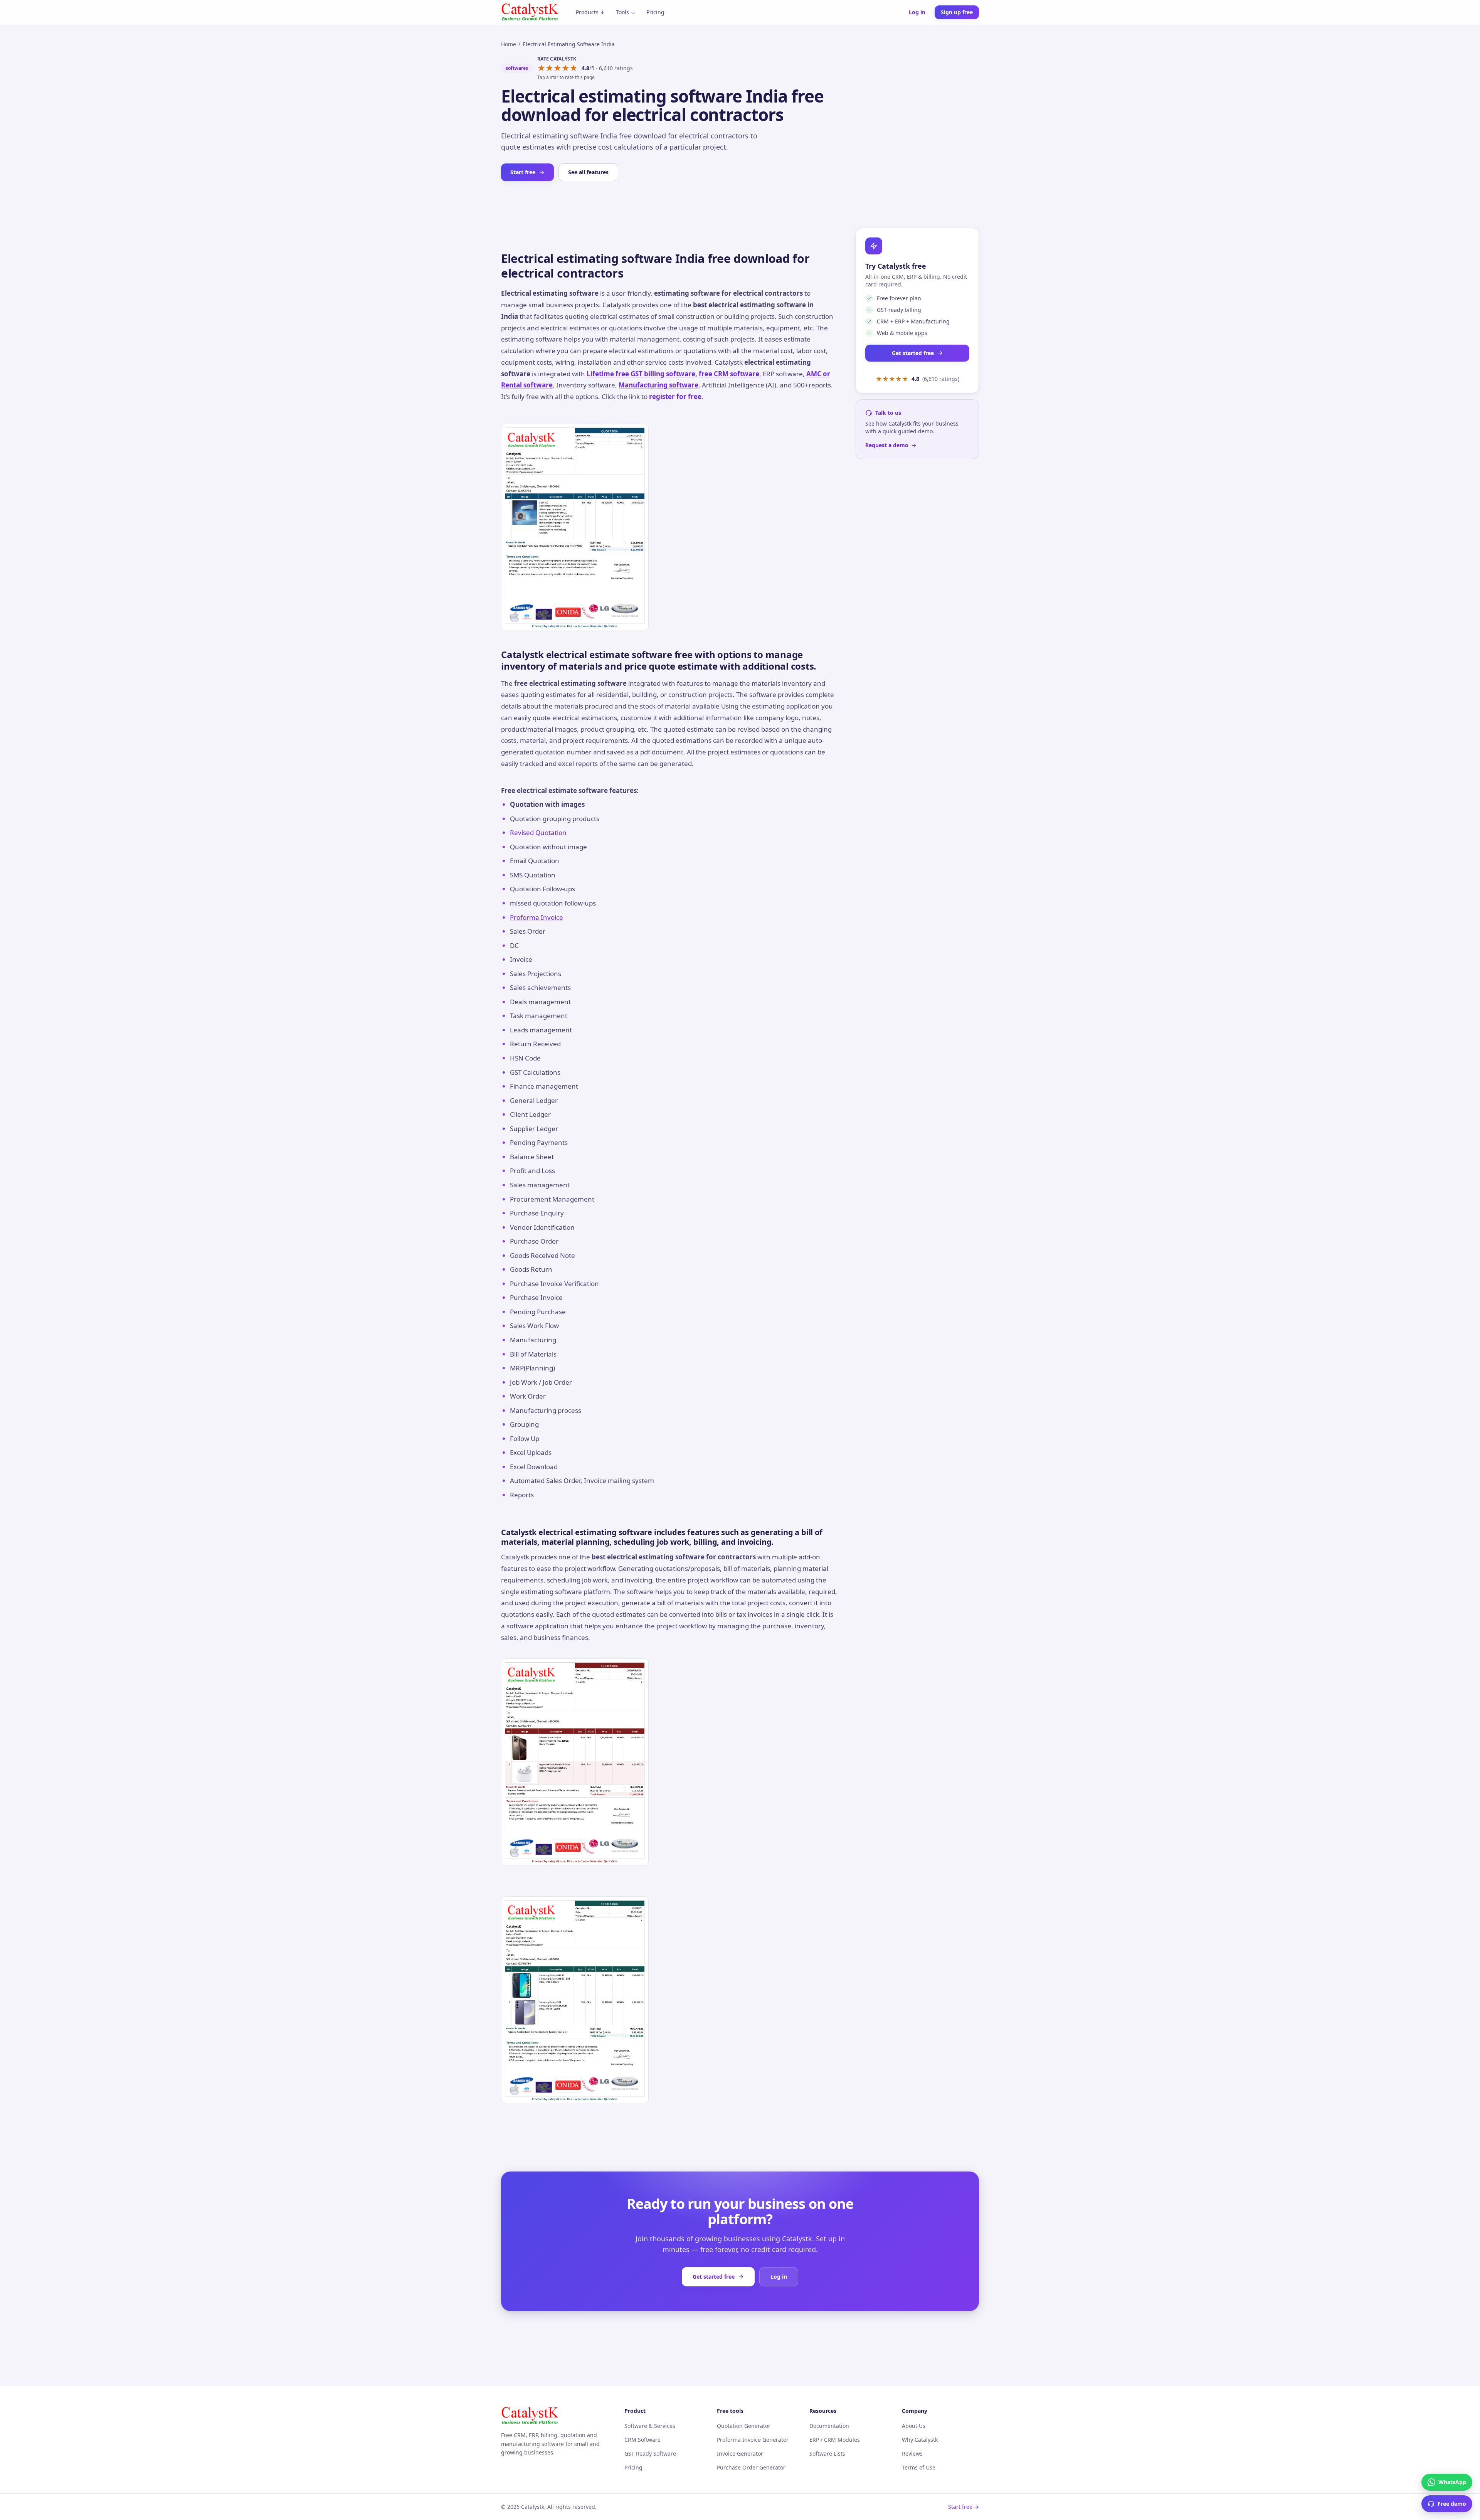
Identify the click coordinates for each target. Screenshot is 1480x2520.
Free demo (1452, 2504)
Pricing (655, 12)
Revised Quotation (538, 832)
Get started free (913, 353)
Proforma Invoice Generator (753, 2440)
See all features (588, 172)
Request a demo (887, 445)
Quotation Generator (744, 2426)
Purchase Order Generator (751, 2467)
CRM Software (642, 2440)
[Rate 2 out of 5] (549, 68)
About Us (914, 2426)
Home (509, 44)
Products (587, 12)
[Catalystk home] (530, 12)
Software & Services (650, 2426)
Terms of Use (919, 2467)
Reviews (912, 2454)
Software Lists (827, 2454)
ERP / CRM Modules (835, 2440)
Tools (622, 12)
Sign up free (957, 12)
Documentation (829, 2426)
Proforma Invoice (536, 917)
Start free (523, 172)
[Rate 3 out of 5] (558, 68)
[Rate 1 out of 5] (541, 68)
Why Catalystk (920, 2440)
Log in (917, 12)
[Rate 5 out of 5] (574, 68)
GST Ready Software (650, 2454)
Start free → (964, 2507)
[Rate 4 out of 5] (566, 68)
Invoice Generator (740, 2454)
